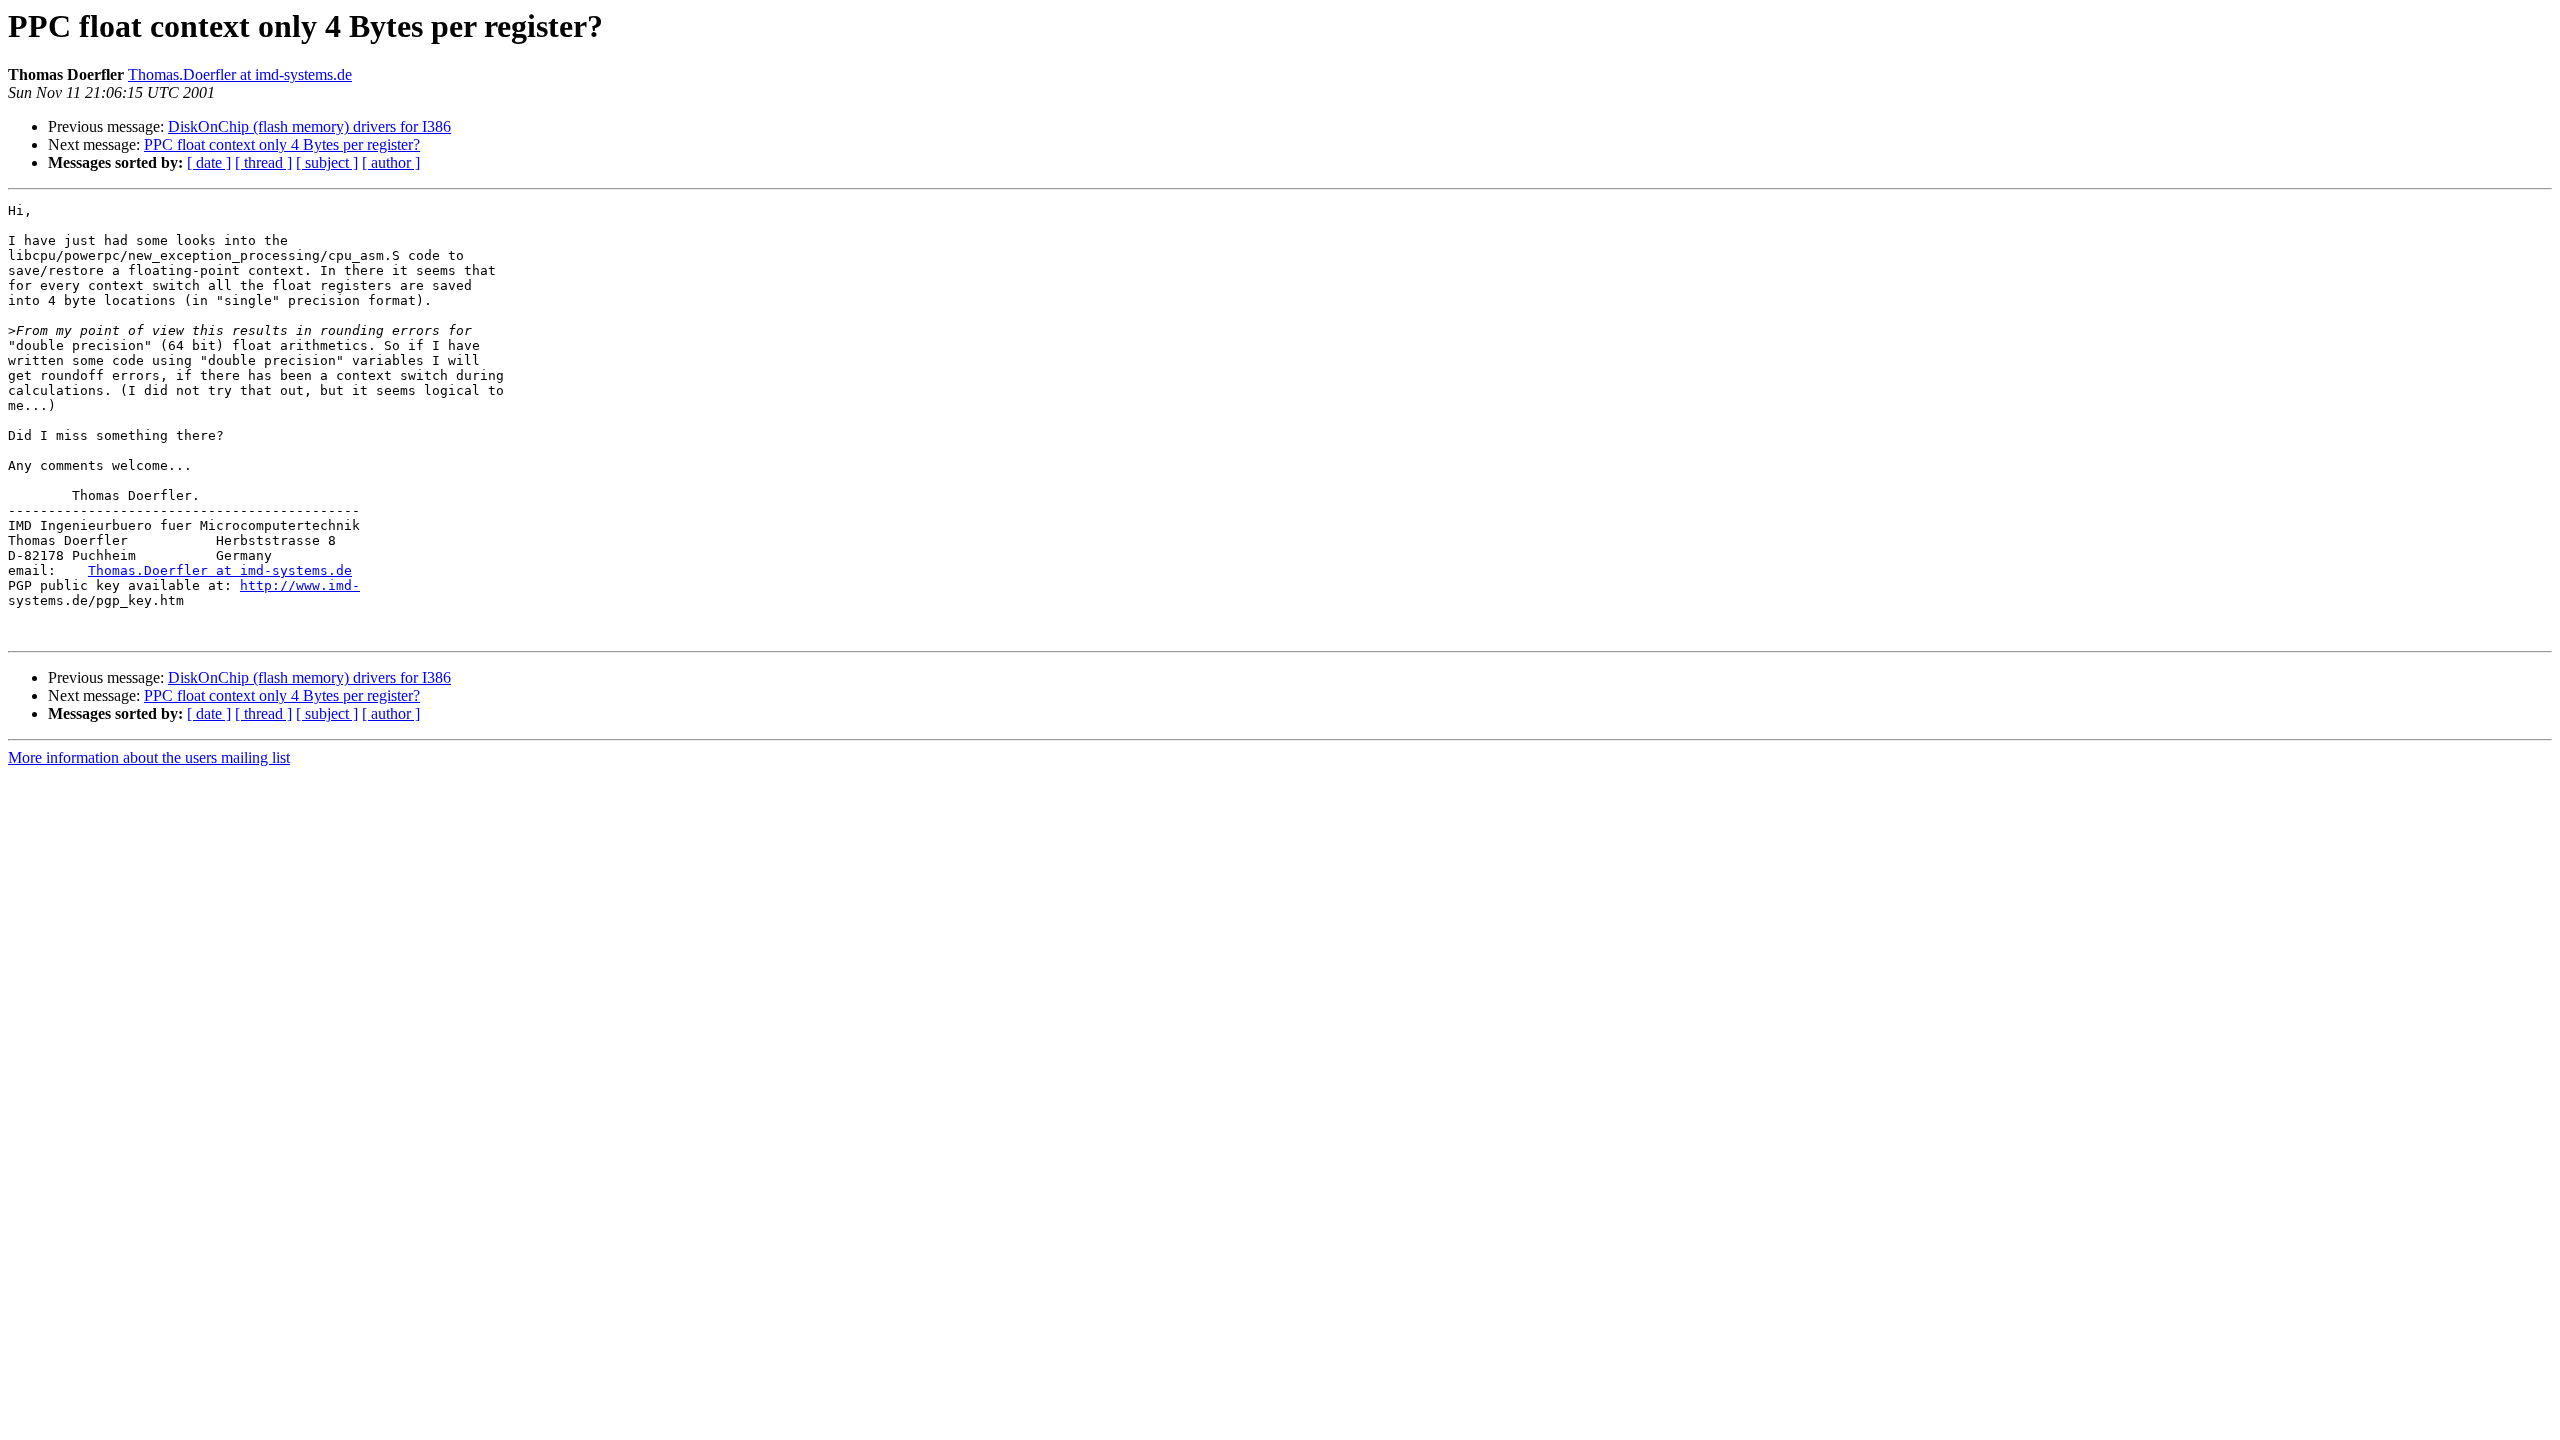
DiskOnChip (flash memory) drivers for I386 (309, 126)
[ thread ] (263, 162)
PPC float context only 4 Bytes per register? (282, 144)
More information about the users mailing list (149, 757)
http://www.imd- (300, 585)
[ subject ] (327, 162)
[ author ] (391, 162)
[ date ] (209, 162)
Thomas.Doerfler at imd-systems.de (240, 74)
